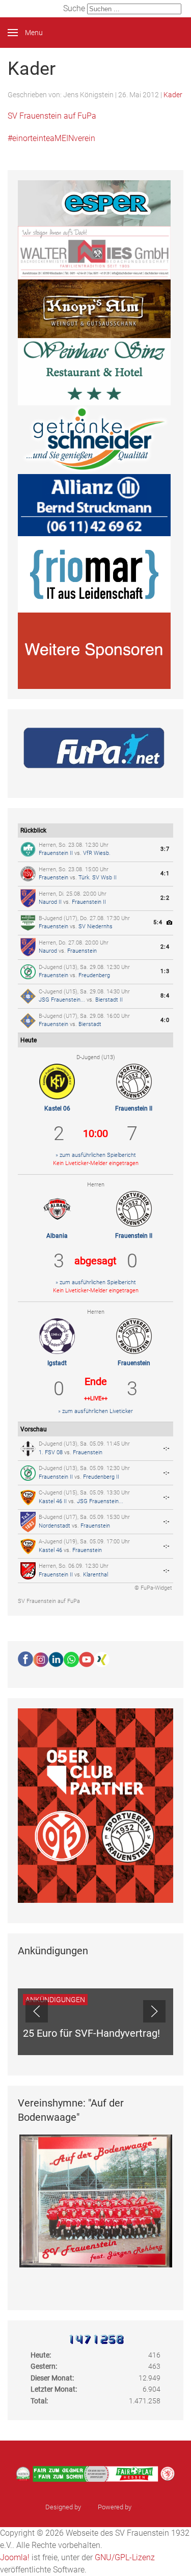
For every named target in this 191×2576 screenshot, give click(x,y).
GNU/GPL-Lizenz (125, 2557)
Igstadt (57, 1363)
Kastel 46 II (53, 1501)
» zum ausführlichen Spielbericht (96, 1155)
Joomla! (15, 2557)
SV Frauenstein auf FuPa (49, 1601)
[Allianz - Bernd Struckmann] (94, 504)
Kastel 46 (50, 1550)
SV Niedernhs (95, 926)
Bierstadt (90, 1024)
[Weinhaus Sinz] (94, 371)
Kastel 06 (57, 1109)
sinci (89, 2507)
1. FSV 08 (51, 1452)
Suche (74, 8)
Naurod (48, 951)
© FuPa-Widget (153, 1588)
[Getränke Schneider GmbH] (94, 439)
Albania (57, 1236)
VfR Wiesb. (97, 853)
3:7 (165, 849)
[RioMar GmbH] (94, 574)
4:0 (165, 1020)
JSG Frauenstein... (62, 1000)
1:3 (165, 971)
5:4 (158, 922)
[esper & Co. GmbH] (94, 203)
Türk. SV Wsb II (98, 878)
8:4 (165, 996)
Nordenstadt (54, 1526)
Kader (173, 95)
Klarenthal (95, 1575)
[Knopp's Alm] (94, 308)
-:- (167, 1448)
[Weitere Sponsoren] (94, 650)
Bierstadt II (109, 1000)
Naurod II (50, 902)
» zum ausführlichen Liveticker (95, 1411)
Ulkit (139, 2507)
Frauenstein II (56, 853)
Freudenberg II (101, 1477)
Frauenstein (53, 878)
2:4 (165, 947)
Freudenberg (94, 975)
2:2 (165, 898)
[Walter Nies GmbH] (94, 252)
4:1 (165, 874)
